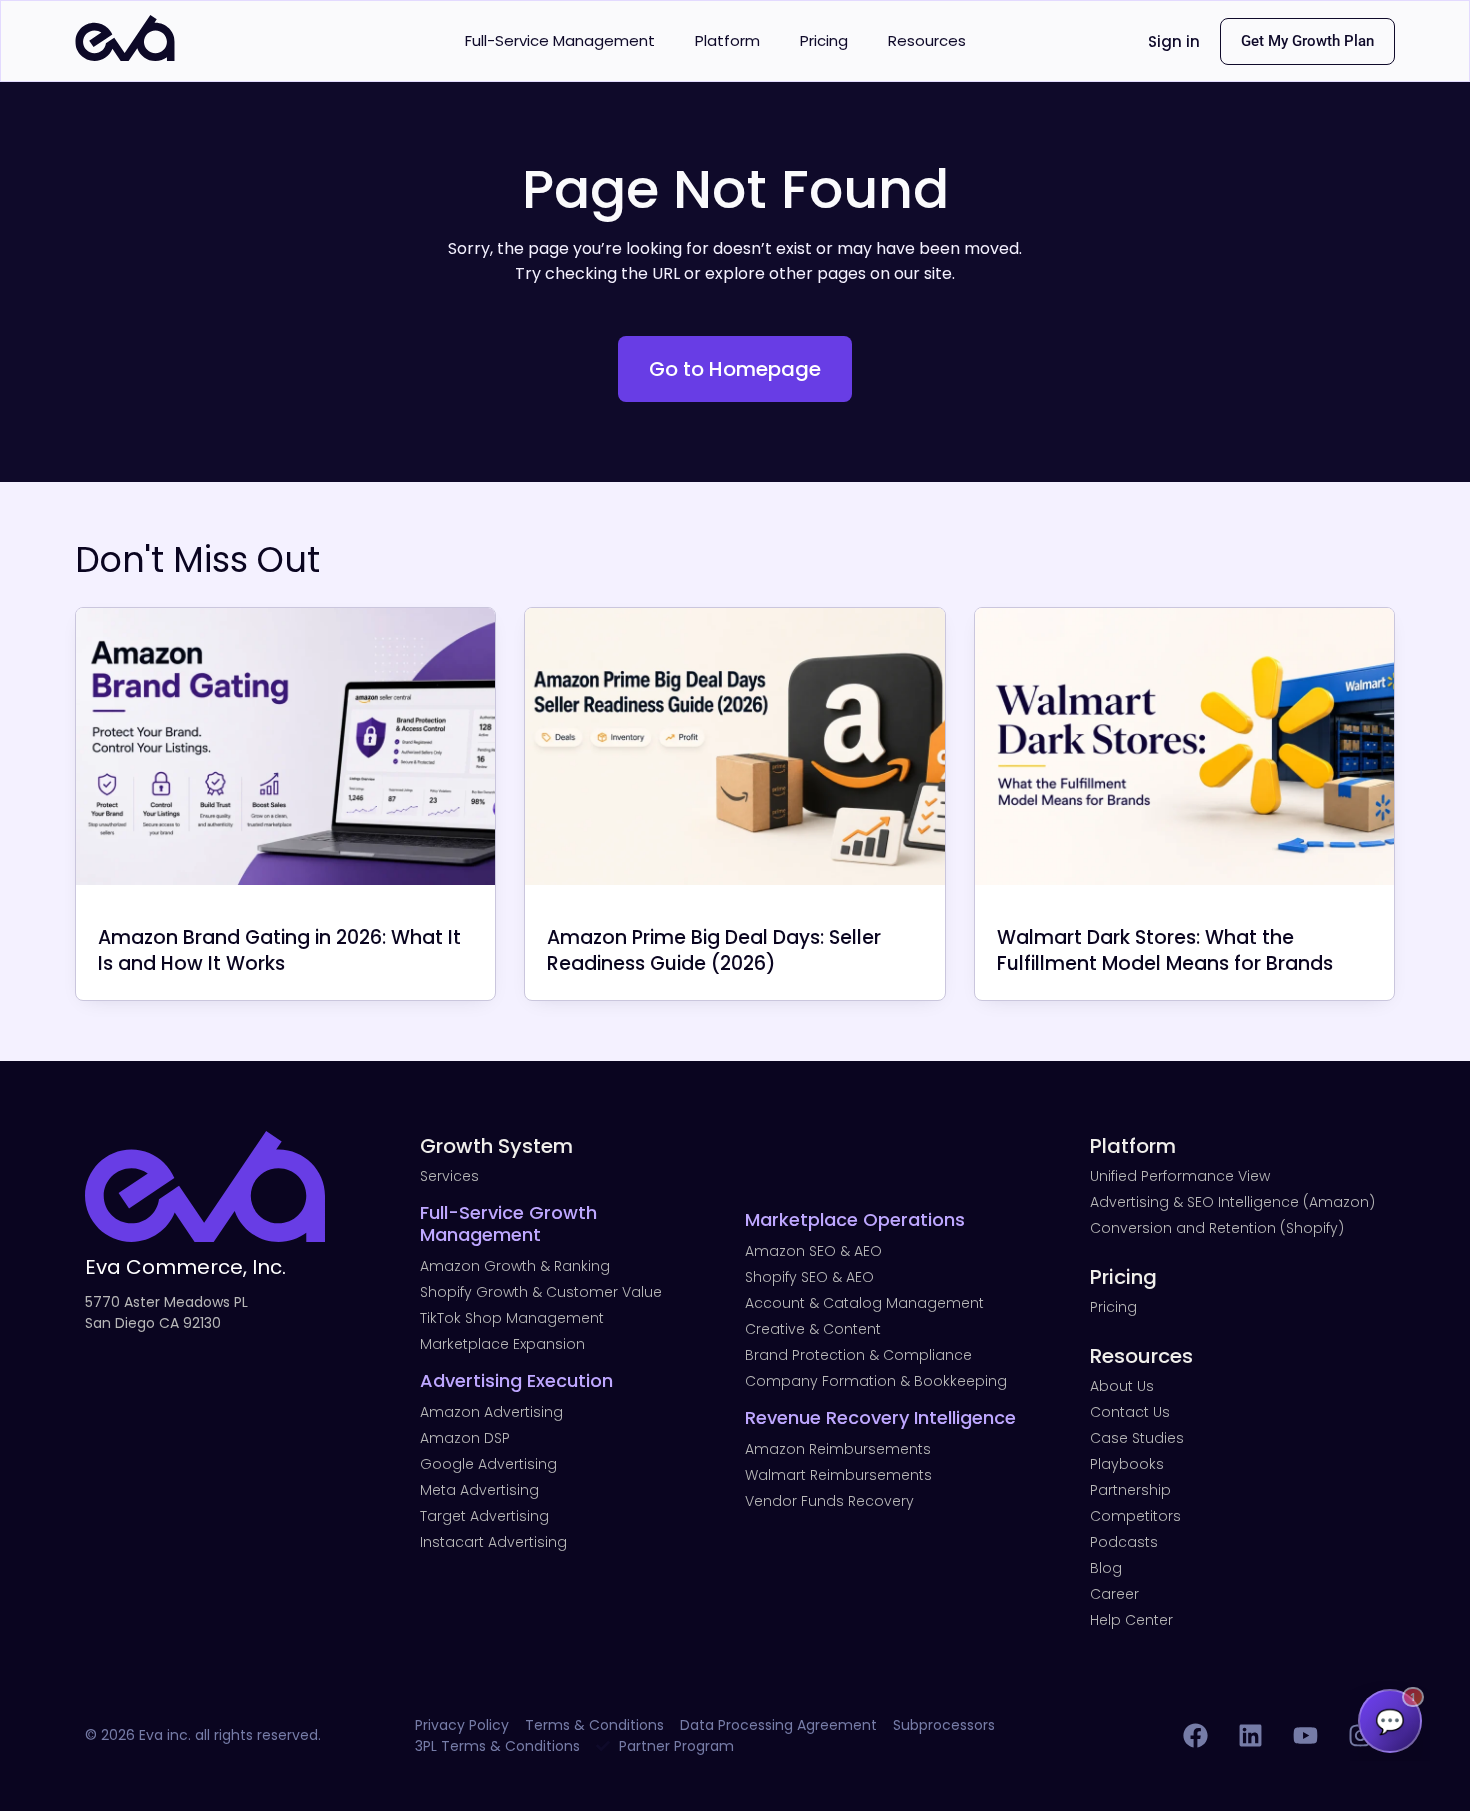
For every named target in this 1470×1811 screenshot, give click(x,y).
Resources (927, 40)
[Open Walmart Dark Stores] (1184, 746)
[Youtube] (1305, 1736)
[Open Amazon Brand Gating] (285, 746)
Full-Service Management (560, 40)
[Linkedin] (1250, 1736)
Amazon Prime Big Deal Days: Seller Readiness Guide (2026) (714, 951)
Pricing (824, 40)
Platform (727, 40)
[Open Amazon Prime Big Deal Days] (734, 746)
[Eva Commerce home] (125, 55)
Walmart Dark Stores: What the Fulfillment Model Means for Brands (1165, 951)
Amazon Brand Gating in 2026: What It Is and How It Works (279, 951)
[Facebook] (1195, 1736)
